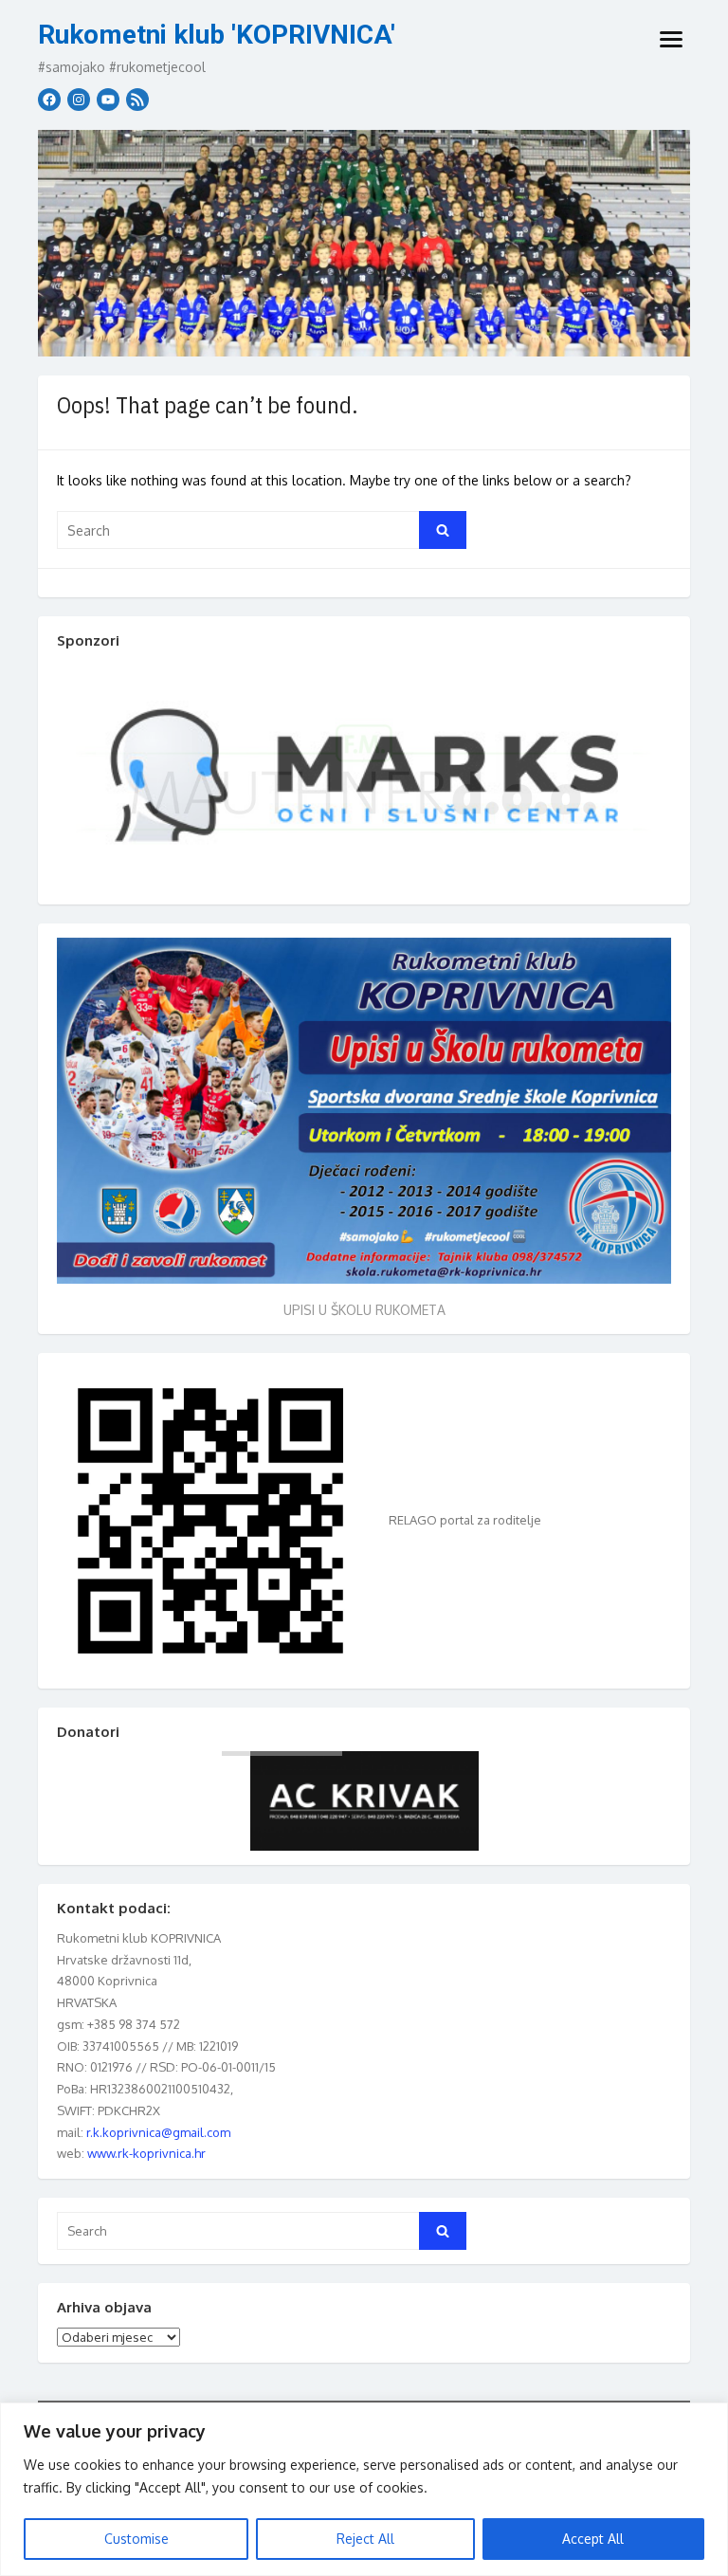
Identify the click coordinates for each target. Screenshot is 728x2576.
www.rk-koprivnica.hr (146, 2153)
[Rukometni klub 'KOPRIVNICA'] (364, 243)
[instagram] (79, 100)
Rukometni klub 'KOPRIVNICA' (217, 35)
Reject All (365, 2539)
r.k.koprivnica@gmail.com (158, 2132)
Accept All (593, 2539)
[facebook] (49, 100)
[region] (364, 2489)
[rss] (137, 100)
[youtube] (108, 100)
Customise (136, 2539)
